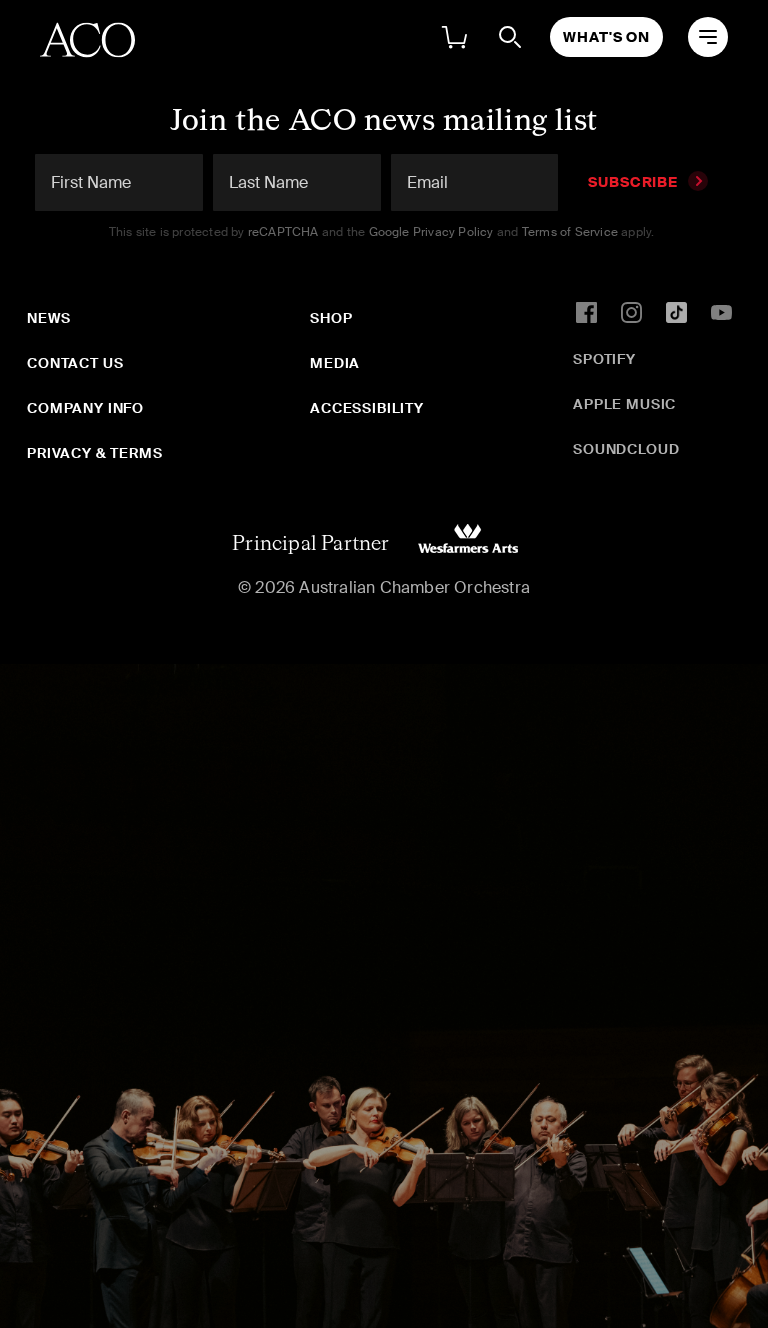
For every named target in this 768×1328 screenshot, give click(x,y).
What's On (606, 37)
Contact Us (75, 363)
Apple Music (624, 404)
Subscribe (633, 182)
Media (335, 363)
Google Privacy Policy (431, 232)
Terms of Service (570, 232)
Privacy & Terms (95, 453)
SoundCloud (626, 449)
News (48, 318)
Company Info (85, 408)
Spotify (604, 359)
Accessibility (367, 408)
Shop (331, 318)
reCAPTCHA (283, 232)
